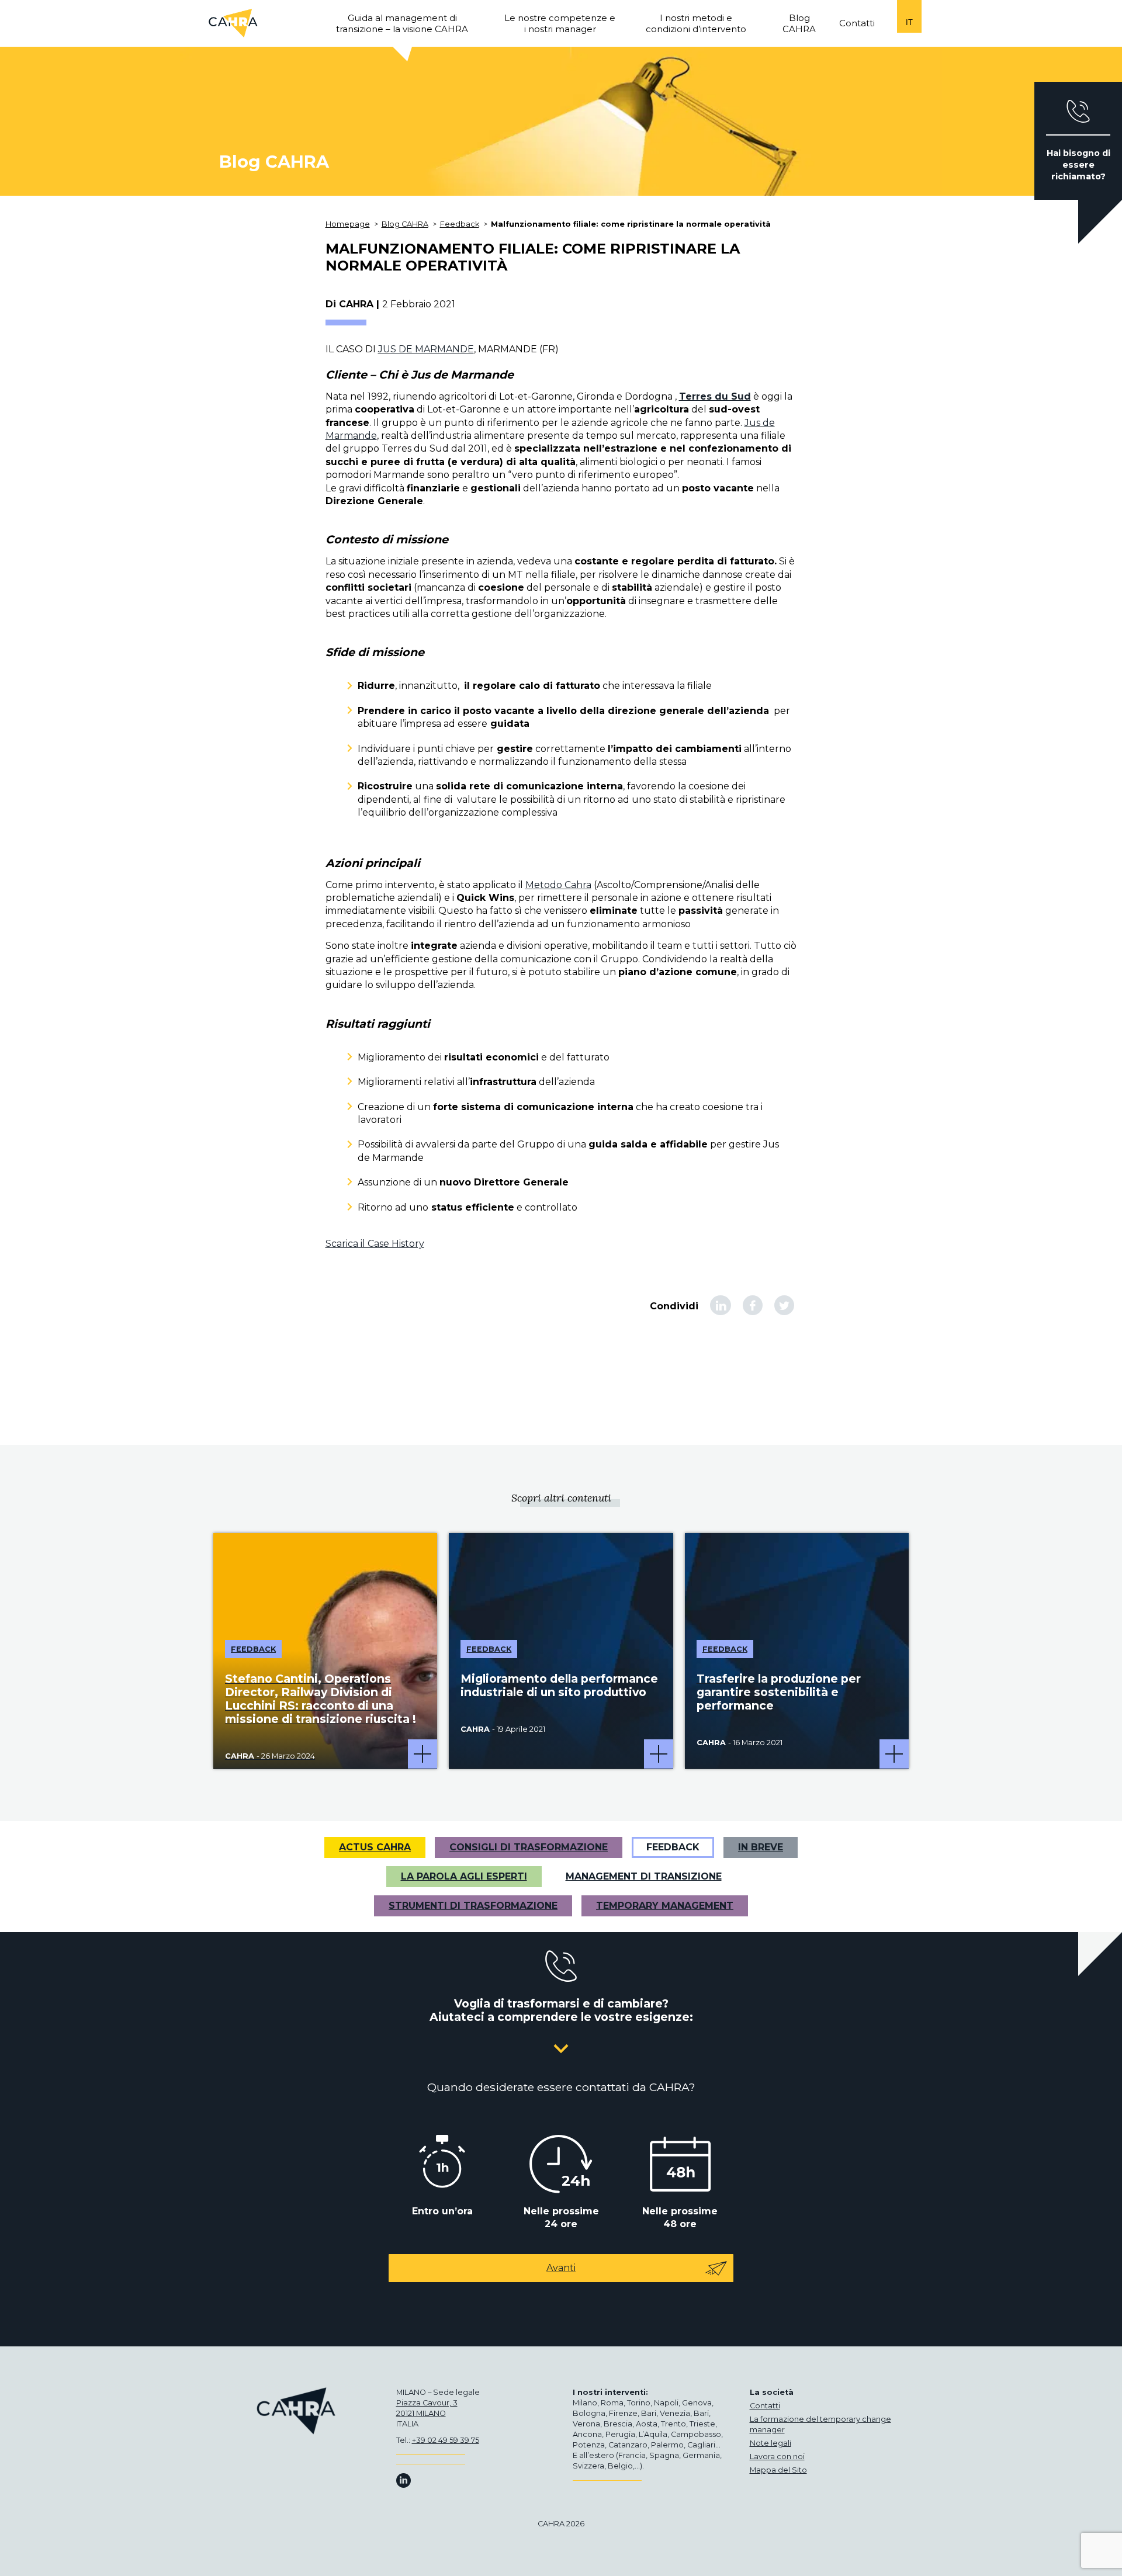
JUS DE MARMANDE (426, 349)
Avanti (561, 2268)
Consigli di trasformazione (529, 1847)
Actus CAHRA (375, 1847)
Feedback (673, 1847)
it (909, 22)
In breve (761, 1847)
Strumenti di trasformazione (473, 1906)
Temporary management (665, 1906)
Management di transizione (644, 1876)
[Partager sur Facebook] (753, 1305)
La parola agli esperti (464, 1876)
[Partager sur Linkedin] (721, 1305)
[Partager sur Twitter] (784, 1305)
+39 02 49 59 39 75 (446, 2440)
